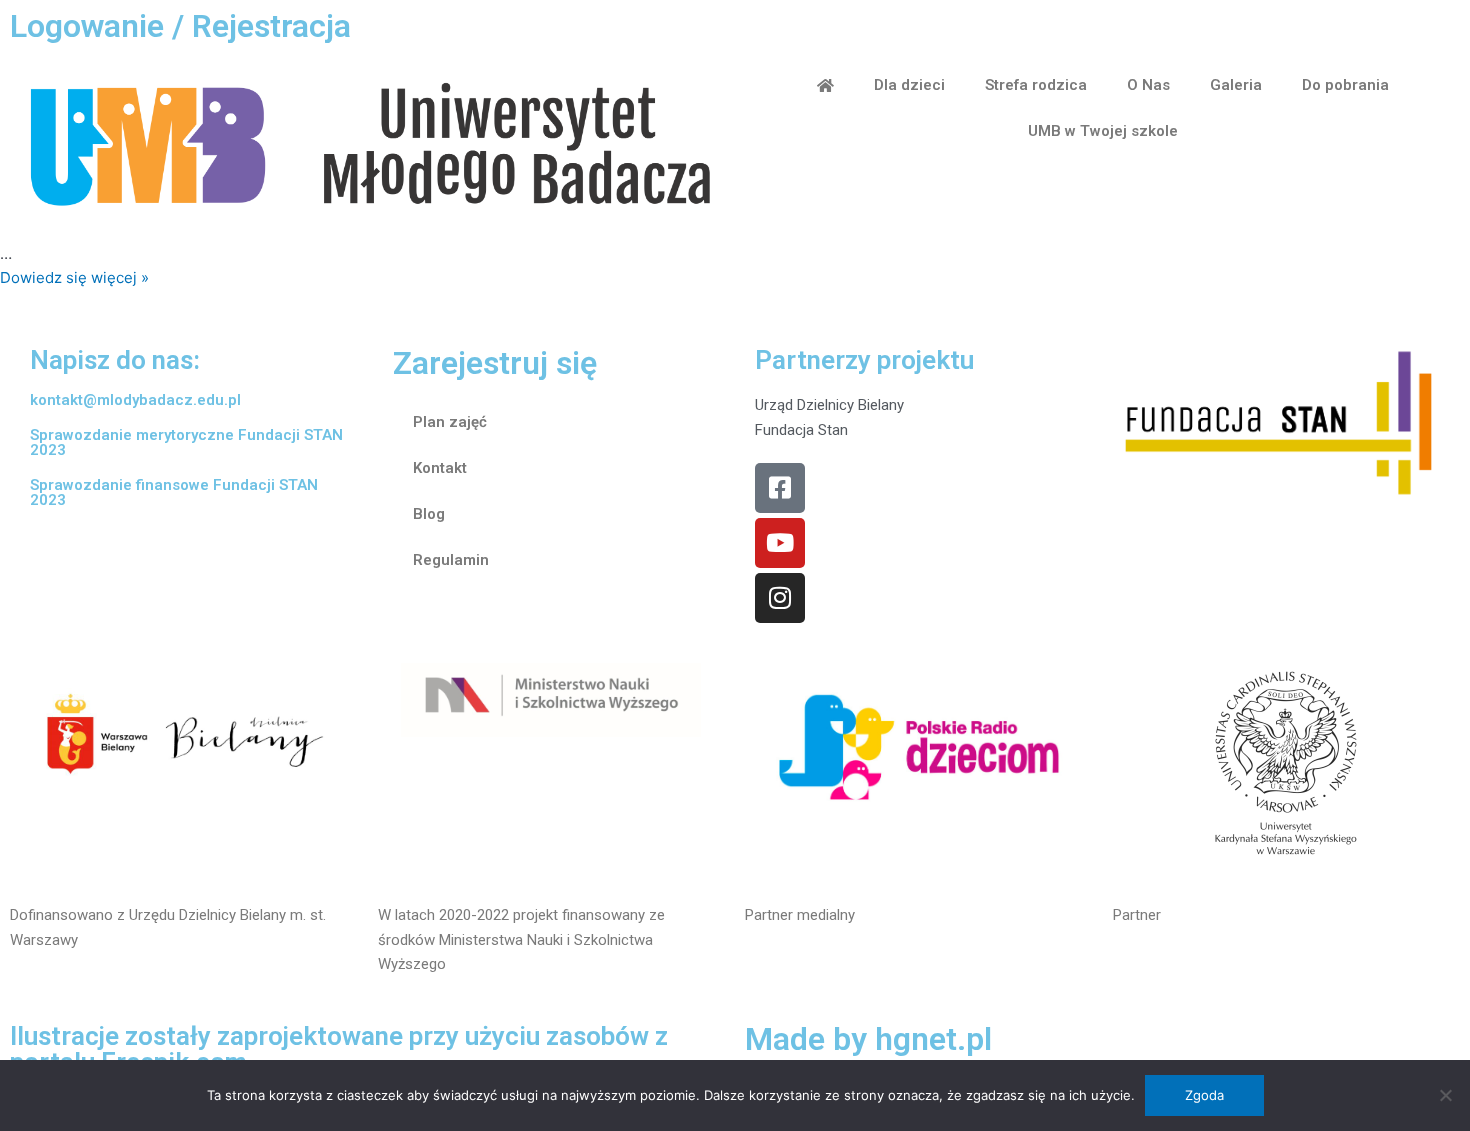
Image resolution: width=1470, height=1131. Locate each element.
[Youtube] (780, 543)
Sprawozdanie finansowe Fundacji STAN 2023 (174, 492)
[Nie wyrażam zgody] (1445, 1095)
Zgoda (1204, 1095)
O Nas (1148, 85)
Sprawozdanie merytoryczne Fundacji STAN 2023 (186, 442)
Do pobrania (1345, 85)
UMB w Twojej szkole (1103, 131)
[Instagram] (780, 598)
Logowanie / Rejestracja (180, 26)
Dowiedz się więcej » (74, 277)
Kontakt (440, 468)
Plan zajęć (450, 422)
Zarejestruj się (495, 363)
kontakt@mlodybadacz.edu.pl (135, 400)
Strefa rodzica (1036, 85)
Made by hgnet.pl (868, 1039)
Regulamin (451, 560)
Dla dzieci (909, 85)
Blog (429, 514)
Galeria (1236, 85)
